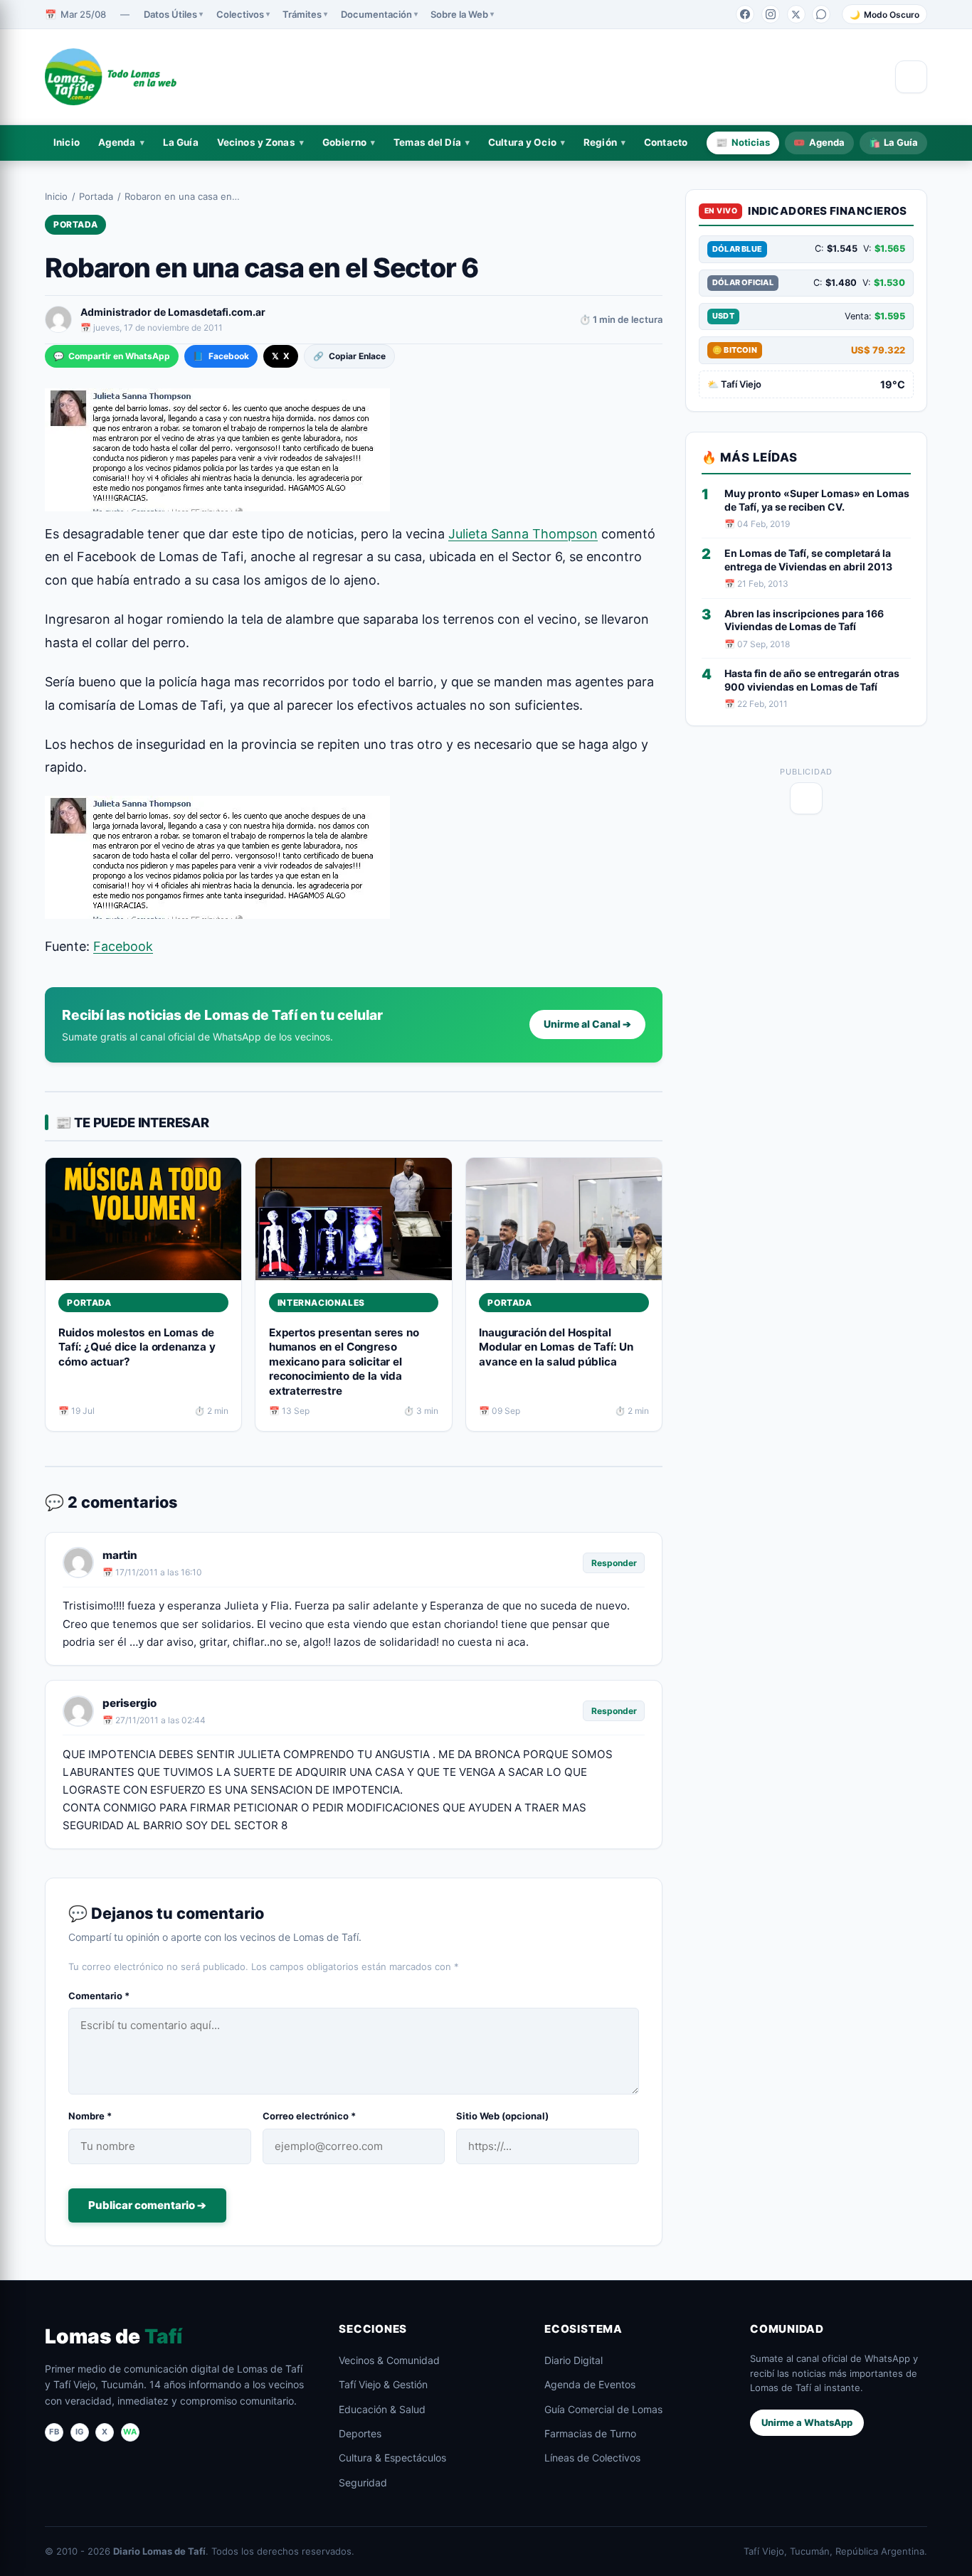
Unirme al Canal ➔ (587, 1024)
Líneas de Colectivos (592, 2458)
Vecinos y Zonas (256, 142)
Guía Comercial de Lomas (603, 2409)
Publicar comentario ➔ (147, 2205)
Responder (614, 1563)
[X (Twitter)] (796, 14)
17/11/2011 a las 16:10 (159, 1572)
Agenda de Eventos (590, 2384)
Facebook (221, 356)
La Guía (181, 142)
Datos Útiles (170, 14)
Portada (96, 196)
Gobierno (344, 142)
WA (130, 2432)
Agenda (117, 142)
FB (54, 2432)
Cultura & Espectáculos (392, 2458)
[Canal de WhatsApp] (821, 14)
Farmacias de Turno (590, 2433)
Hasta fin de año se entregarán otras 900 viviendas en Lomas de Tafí (812, 680)
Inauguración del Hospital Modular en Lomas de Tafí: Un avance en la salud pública (556, 1347)
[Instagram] (771, 14)
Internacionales (321, 1303)
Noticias (743, 142)
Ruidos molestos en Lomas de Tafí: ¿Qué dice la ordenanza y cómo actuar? (137, 1347)
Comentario (99, 1996)
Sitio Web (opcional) (502, 2116)
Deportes (360, 2433)
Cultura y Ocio (522, 142)
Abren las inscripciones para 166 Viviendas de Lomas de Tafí (804, 620)
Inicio (67, 142)
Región (600, 142)
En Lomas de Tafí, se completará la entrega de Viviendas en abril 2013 (808, 560)
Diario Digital (574, 2360)
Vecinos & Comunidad (389, 2360)
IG (80, 2432)
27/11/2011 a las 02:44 (160, 1720)
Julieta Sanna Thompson (523, 534)
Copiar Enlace (349, 356)
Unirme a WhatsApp (807, 2422)
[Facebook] (745, 14)
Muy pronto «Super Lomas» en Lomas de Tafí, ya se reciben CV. (817, 500)
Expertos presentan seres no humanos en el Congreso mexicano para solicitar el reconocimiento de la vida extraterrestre (344, 1362)
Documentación (376, 14)
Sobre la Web (459, 14)
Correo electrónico (309, 2116)
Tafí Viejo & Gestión (383, 2384)
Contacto (666, 142)
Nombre (90, 2116)
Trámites (302, 14)
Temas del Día (427, 142)
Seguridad (363, 2482)
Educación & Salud (382, 2409)
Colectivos (240, 14)
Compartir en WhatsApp (112, 356)
